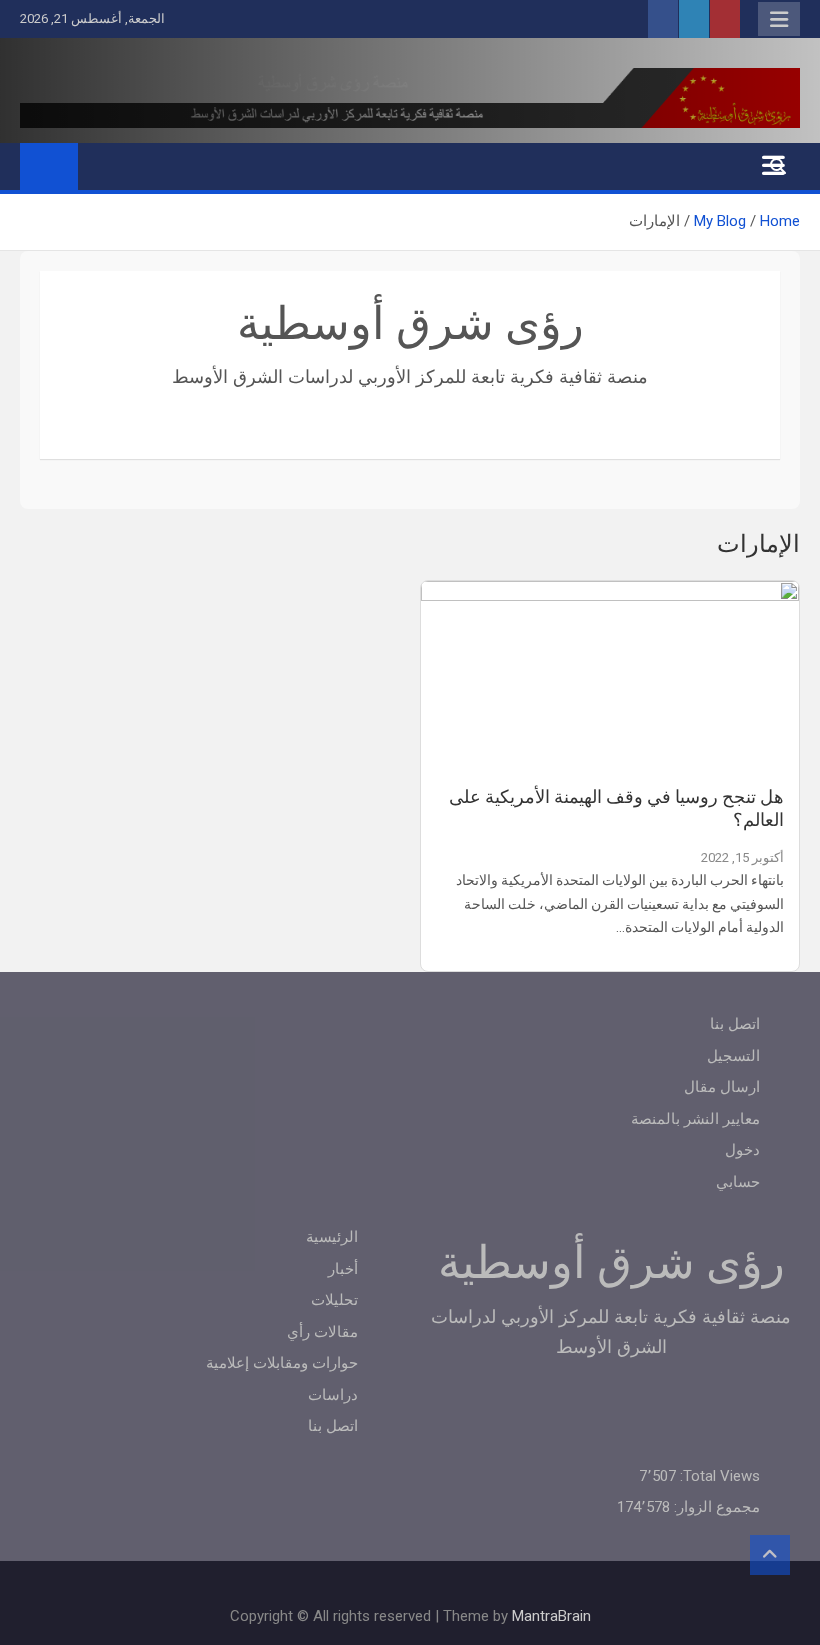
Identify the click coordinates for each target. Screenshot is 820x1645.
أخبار (343, 1269)
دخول (742, 1150)
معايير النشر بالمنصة (695, 1119)
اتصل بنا (735, 1024)
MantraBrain (551, 1616)
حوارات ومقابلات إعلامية (282, 1363)
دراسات (333, 1395)
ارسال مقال (722, 1087)
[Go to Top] (770, 1555)
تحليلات (334, 1300)
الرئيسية (332, 1237)
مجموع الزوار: (715, 1507)
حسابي (738, 1182)
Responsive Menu (779, 19)
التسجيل (733, 1056)
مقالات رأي (322, 1332)
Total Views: (718, 1476)
